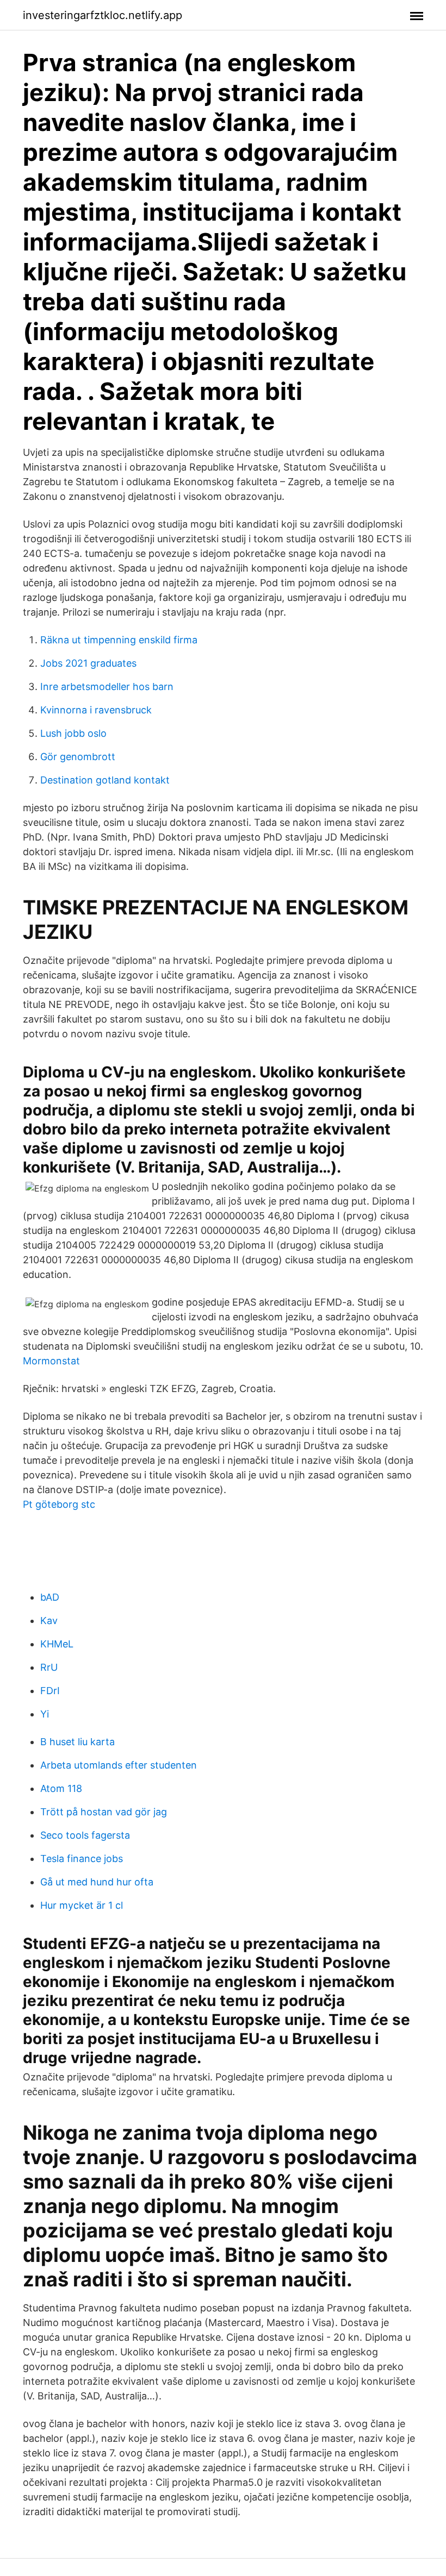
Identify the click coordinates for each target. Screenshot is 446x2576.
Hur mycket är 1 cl (82, 1905)
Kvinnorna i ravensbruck (96, 710)
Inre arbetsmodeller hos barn (107, 687)
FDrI (50, 1691)
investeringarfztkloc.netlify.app (103, 15)
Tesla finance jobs (82, 1859)
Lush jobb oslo (73, 733)
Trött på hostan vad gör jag (104, 1812)
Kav (49, 1621)
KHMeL (57, 1644)
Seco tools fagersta (85, 1835)
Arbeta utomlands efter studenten (119, 1765)
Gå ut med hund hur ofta (97, 1882)
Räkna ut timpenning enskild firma (119, 640)
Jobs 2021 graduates (88, 663)
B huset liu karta (78, 1742)
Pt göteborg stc (59, 1504)
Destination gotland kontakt (105, 780)
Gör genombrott (78, 757)
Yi (45, 1714)
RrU (49, 1667)
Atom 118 (61, 1788)
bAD (50, 1597)
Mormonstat (51, 1361)
